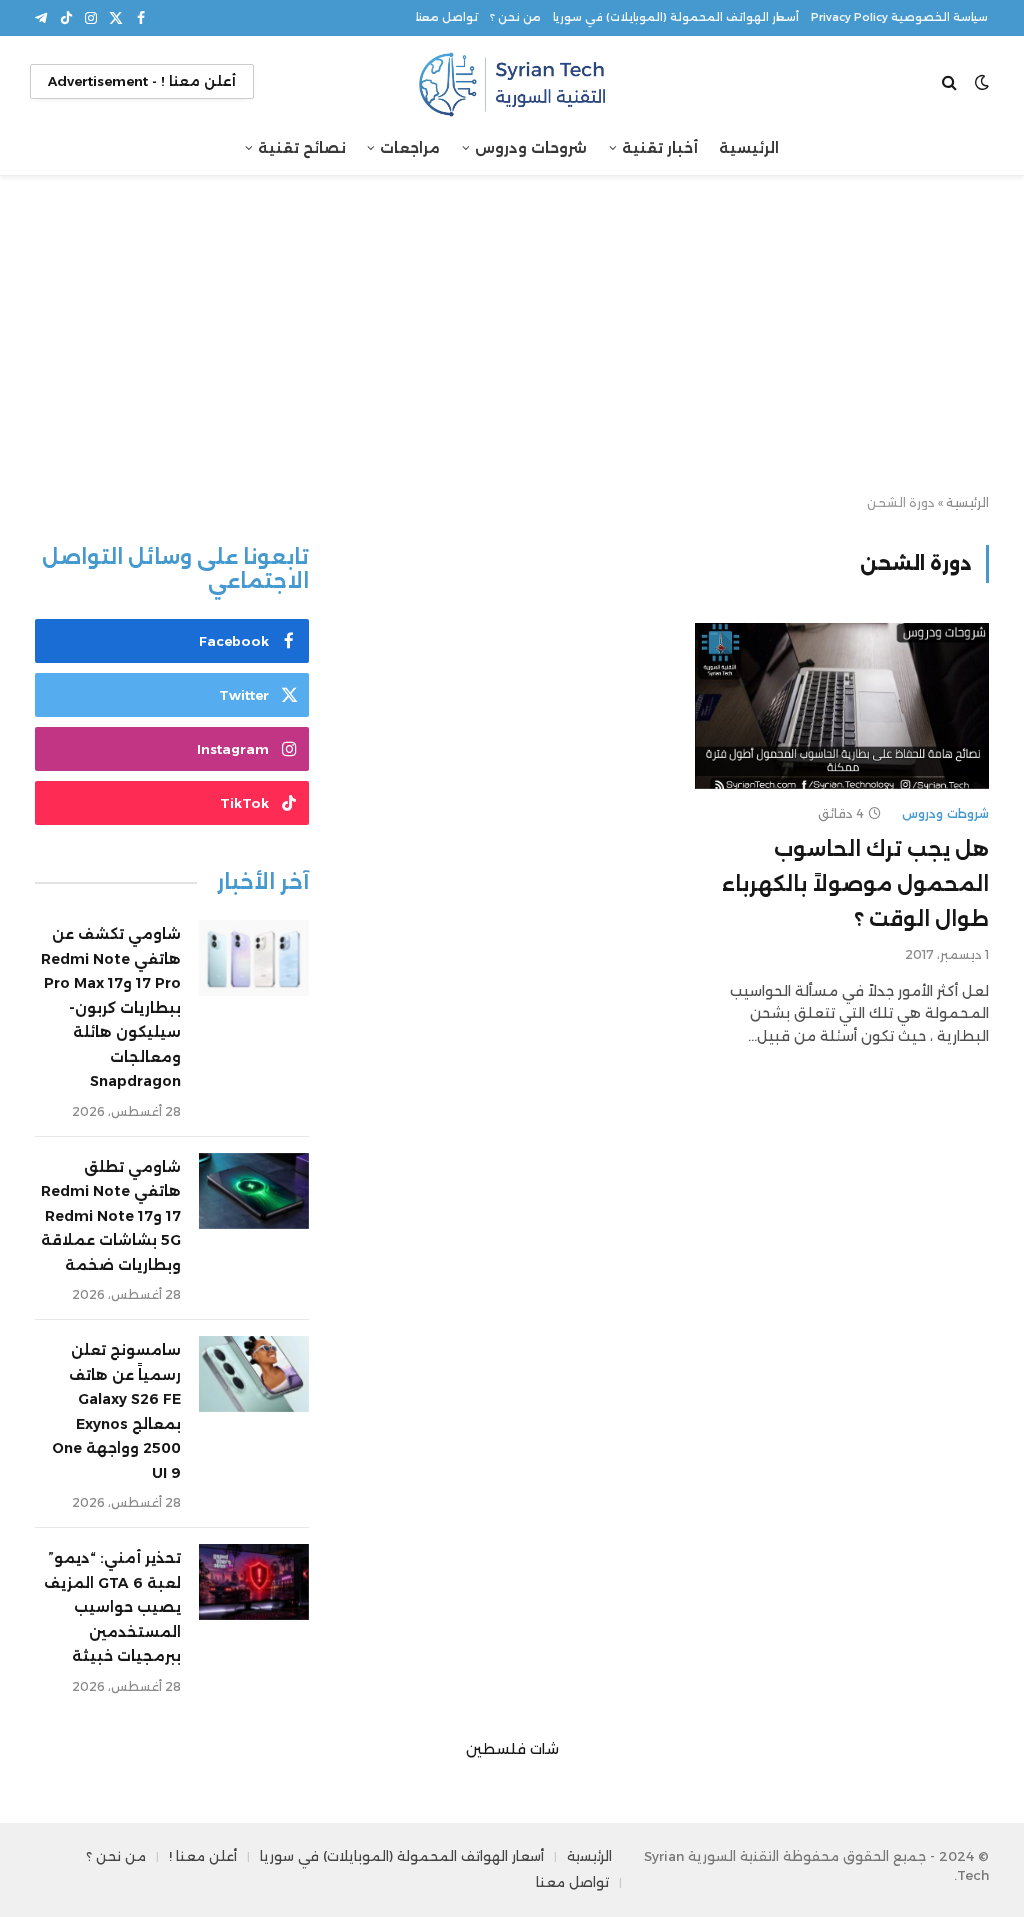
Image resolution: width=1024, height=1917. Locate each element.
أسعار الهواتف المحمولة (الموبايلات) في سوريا (676, 17)
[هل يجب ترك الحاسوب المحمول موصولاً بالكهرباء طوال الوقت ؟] (842, 705)
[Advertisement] (512, 336)
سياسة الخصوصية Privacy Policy (899, 17)
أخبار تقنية (660, 148)
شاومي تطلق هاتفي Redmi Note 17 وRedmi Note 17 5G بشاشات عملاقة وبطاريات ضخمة (111, 1216)
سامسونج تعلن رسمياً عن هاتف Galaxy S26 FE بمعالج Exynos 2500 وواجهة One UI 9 (116, 1411)
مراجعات (410, 148)
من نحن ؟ (515, 17)
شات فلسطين (512, 1749)
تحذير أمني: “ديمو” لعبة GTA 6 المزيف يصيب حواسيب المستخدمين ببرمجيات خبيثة (112, 1607)
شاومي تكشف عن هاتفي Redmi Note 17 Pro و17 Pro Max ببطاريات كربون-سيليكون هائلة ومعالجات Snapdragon (111, 1007)
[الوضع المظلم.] (982, 82)
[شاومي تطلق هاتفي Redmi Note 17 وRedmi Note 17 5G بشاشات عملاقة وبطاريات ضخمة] (254, 1191)
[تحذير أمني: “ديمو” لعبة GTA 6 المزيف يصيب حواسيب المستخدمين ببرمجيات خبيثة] (254, 1582)
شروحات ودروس (531, 148)
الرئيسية (749, 148)
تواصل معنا (447, 17)
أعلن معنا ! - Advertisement (142, 81)
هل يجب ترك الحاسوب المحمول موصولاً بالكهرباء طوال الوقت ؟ (855, 884)
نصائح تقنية (302, 148)
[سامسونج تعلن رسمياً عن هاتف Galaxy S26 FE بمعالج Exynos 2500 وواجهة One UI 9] (254, 1374)
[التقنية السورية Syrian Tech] (512, 81)
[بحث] (951, 81)
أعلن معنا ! (203, 1856)
